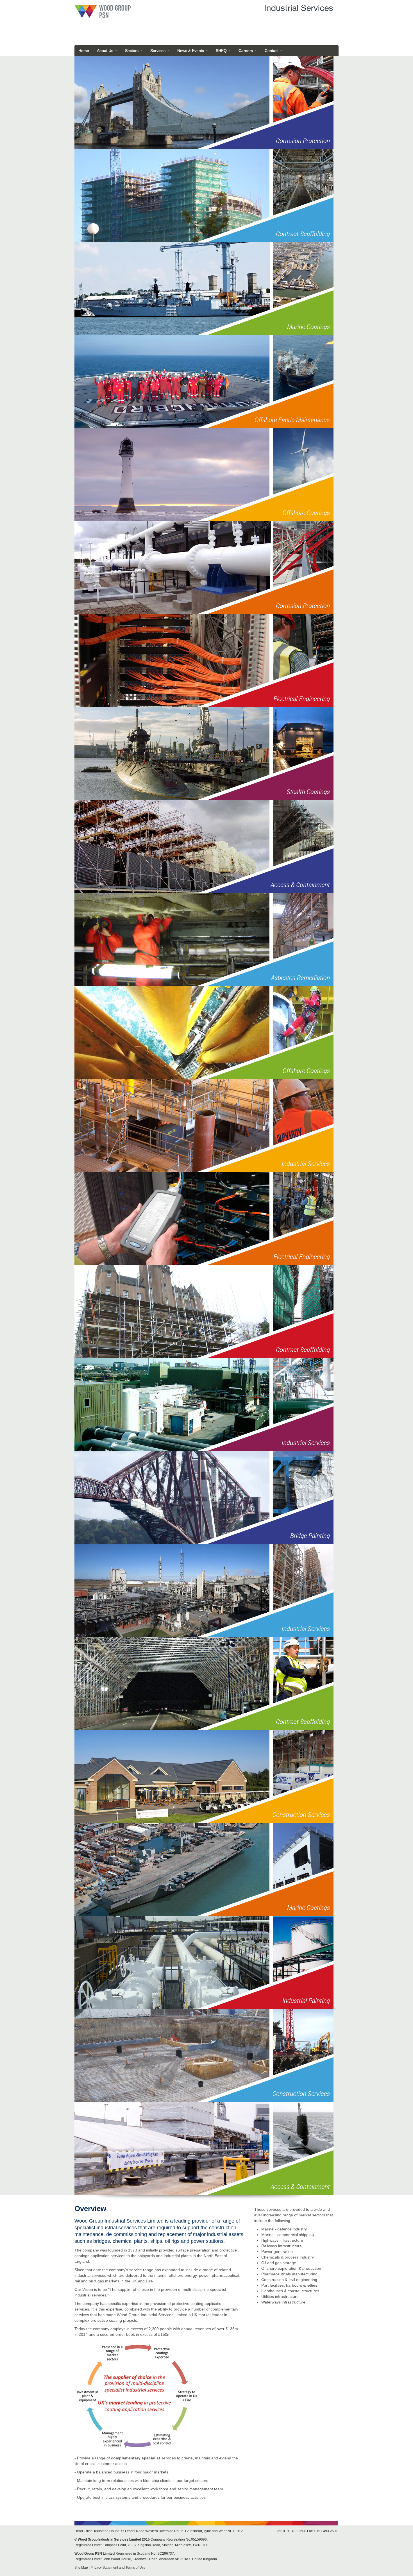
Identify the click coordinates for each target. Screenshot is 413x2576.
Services (158, 51)
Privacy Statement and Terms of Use (118, 2568)
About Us (106, 51)
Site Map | (82, 2568)
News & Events (191, 51)
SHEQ (222, 51)
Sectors (132, 51)
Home (84, 51)
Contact (272, 51)
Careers (246, 51)
